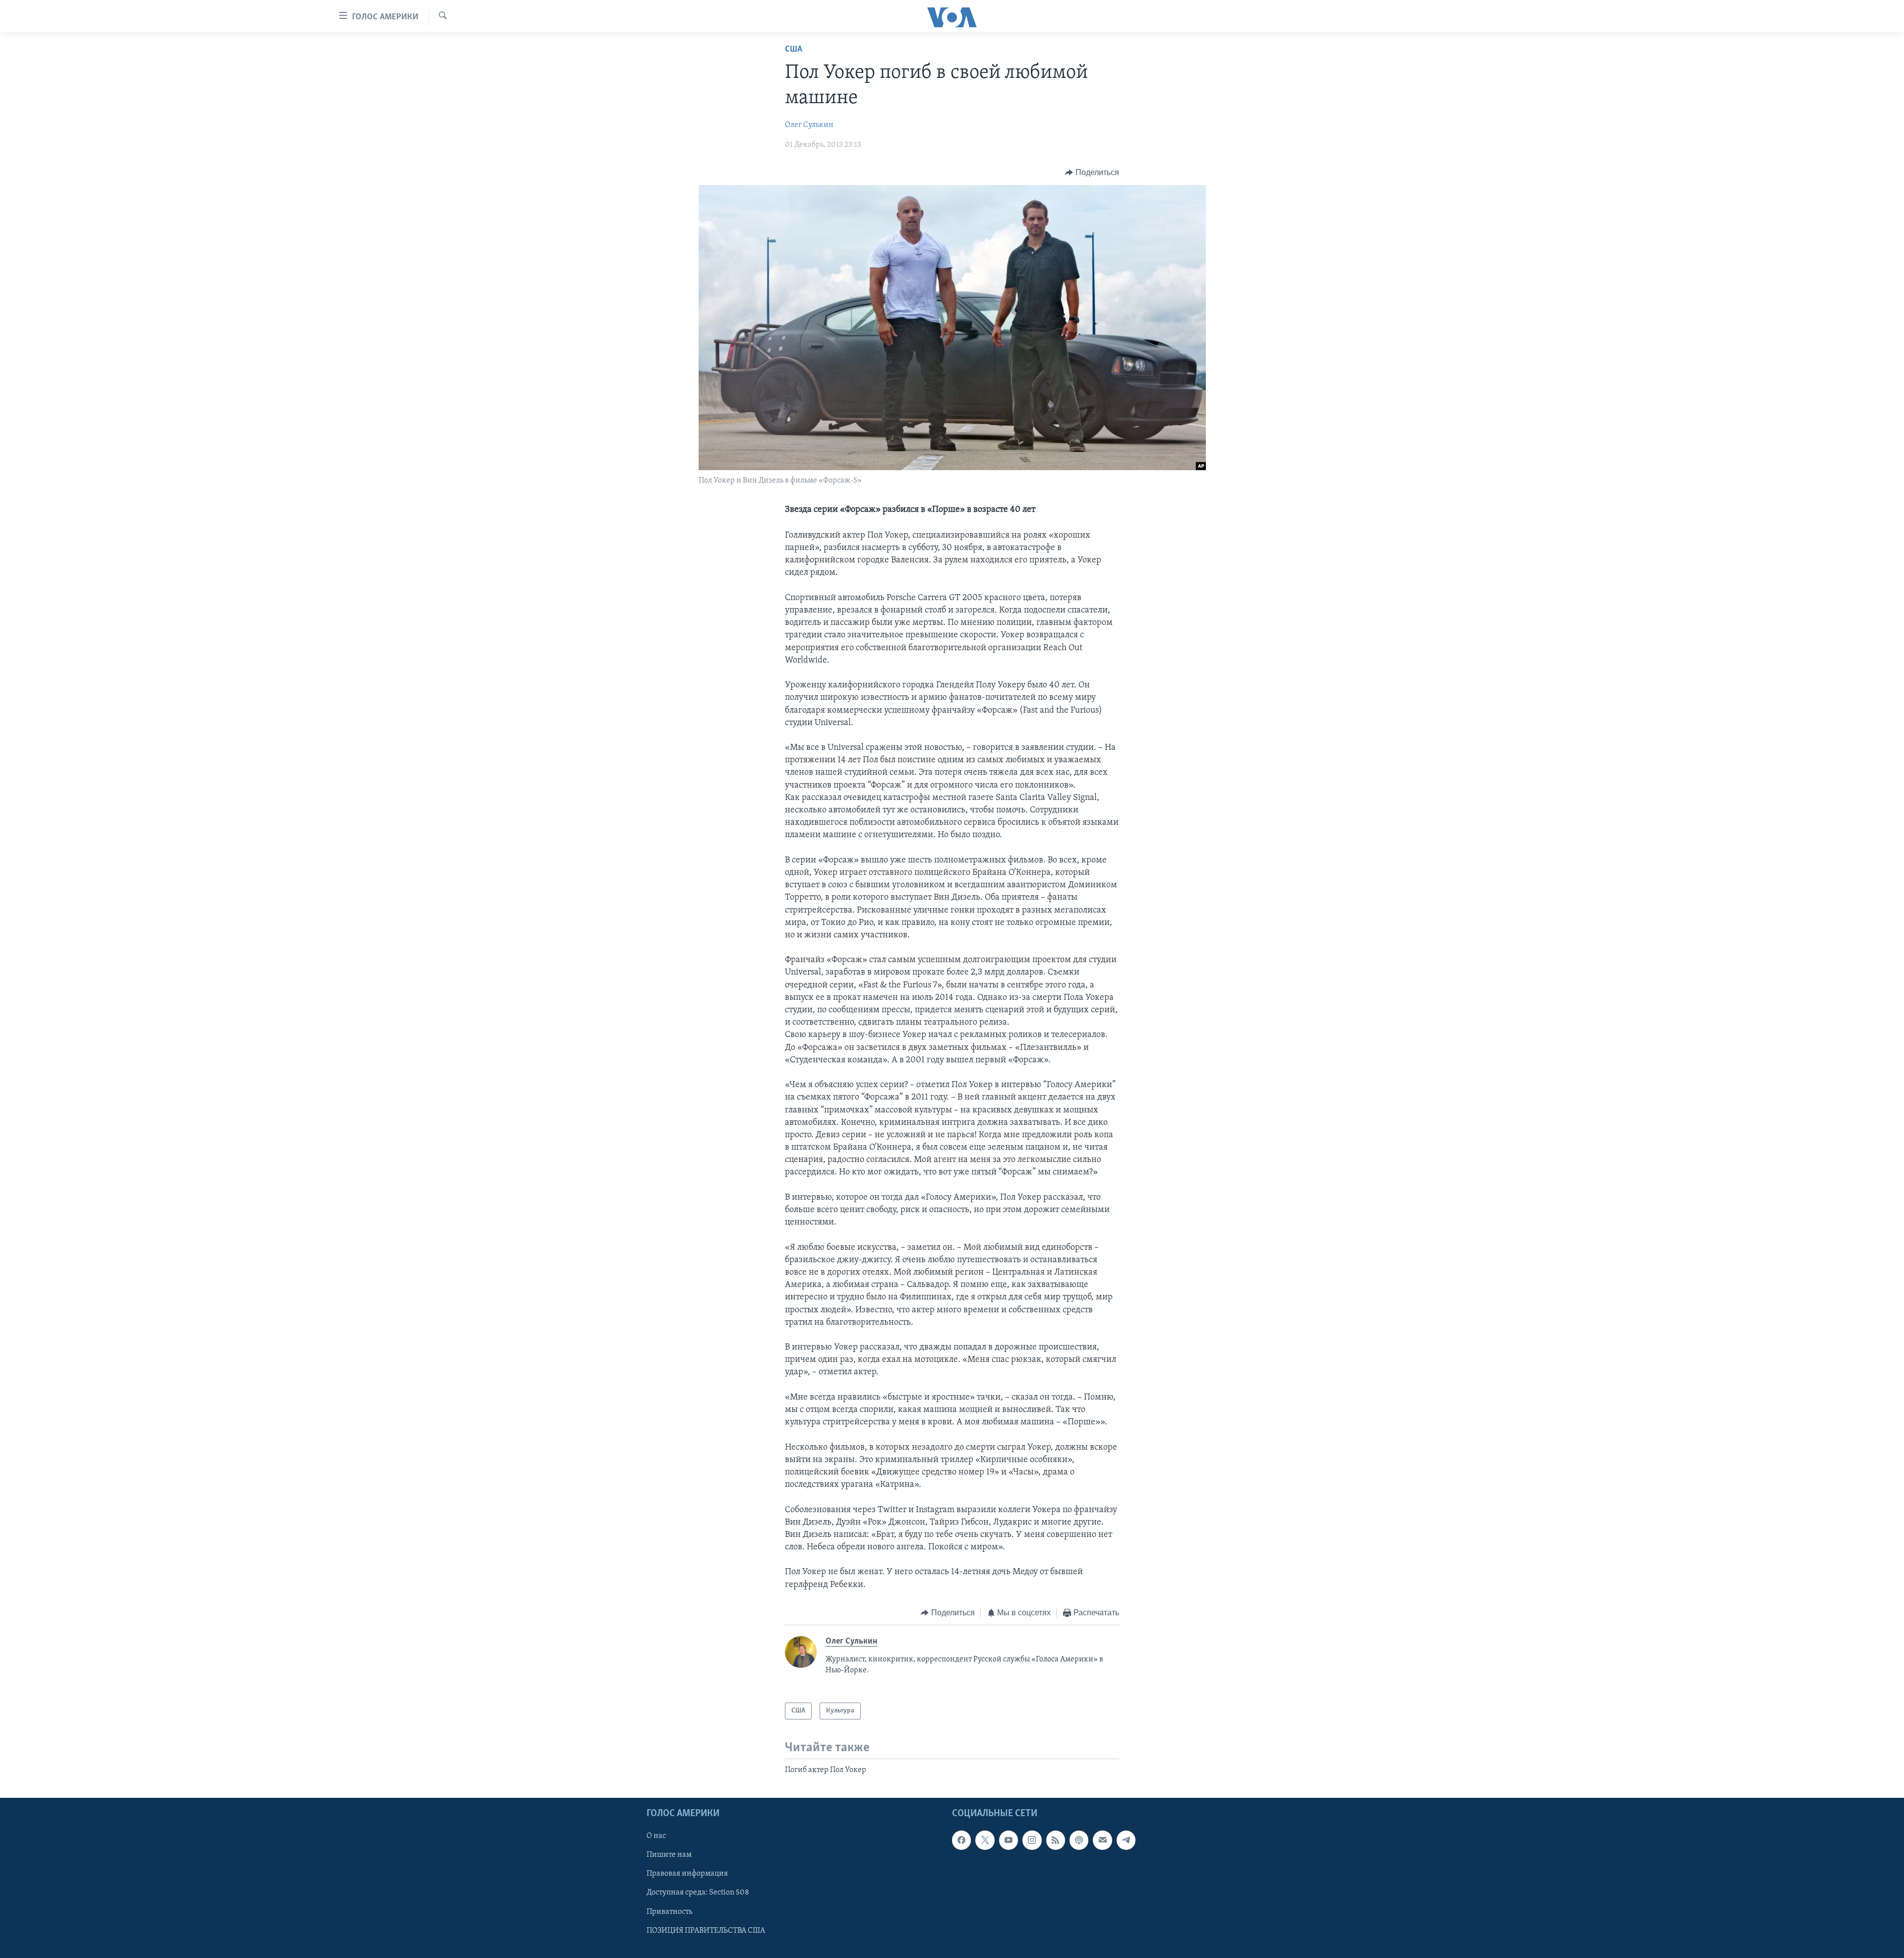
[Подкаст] (1079, 1840)
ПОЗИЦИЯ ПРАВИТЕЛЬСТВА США (706, 1931)
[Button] (1092, 173)
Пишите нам (669, 1855)
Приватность (669, 1912)
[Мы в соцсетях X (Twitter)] (985, 1840)
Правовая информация (687, 1874)
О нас (656, 1836)
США (794, 50)
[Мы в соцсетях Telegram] (1126, 1840)
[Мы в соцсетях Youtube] (1009, 1840)
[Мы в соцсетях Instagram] (1032, 1840)
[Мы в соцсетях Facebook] (961, 1840)
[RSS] (1056, 1840)
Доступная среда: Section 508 (698, 1893)
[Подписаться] (1102, 1840)
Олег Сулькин (809, 125)
